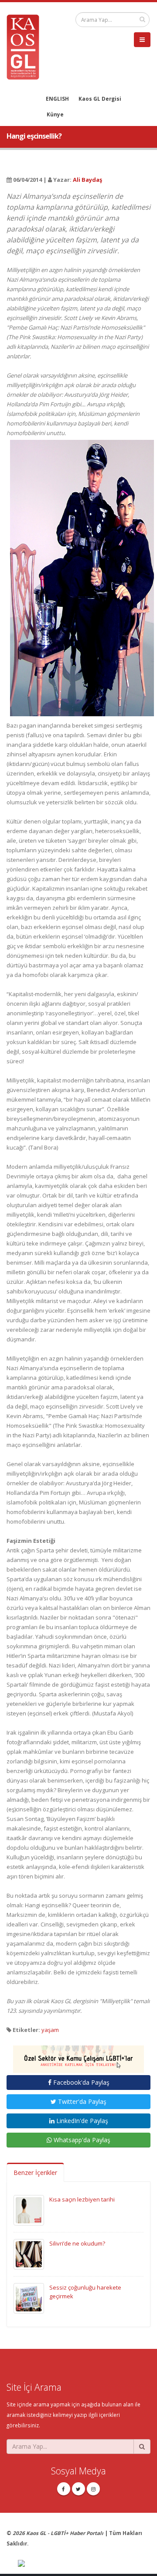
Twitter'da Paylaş (81, 2101)
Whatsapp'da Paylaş (81, 2140)
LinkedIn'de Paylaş (81, 2121)
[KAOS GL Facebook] (64, 2489)
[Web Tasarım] (84, 2564)
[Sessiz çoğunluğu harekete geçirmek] (29, 2297)
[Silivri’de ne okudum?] (29, 2253)
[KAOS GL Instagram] (93, 2489)
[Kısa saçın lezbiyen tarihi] (29, 2209)
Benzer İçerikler (35, 2173)
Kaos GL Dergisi (100, 99)
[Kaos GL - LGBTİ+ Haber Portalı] (26, 46)
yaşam (50, 2030)
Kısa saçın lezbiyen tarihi (82, 2199)
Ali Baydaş (87, 180)
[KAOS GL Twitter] (78, 2489)
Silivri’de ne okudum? (77, 2243)
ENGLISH (57, 99)
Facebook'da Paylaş (80, 2082)
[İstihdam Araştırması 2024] (78, 2055)
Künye (55, 114)
